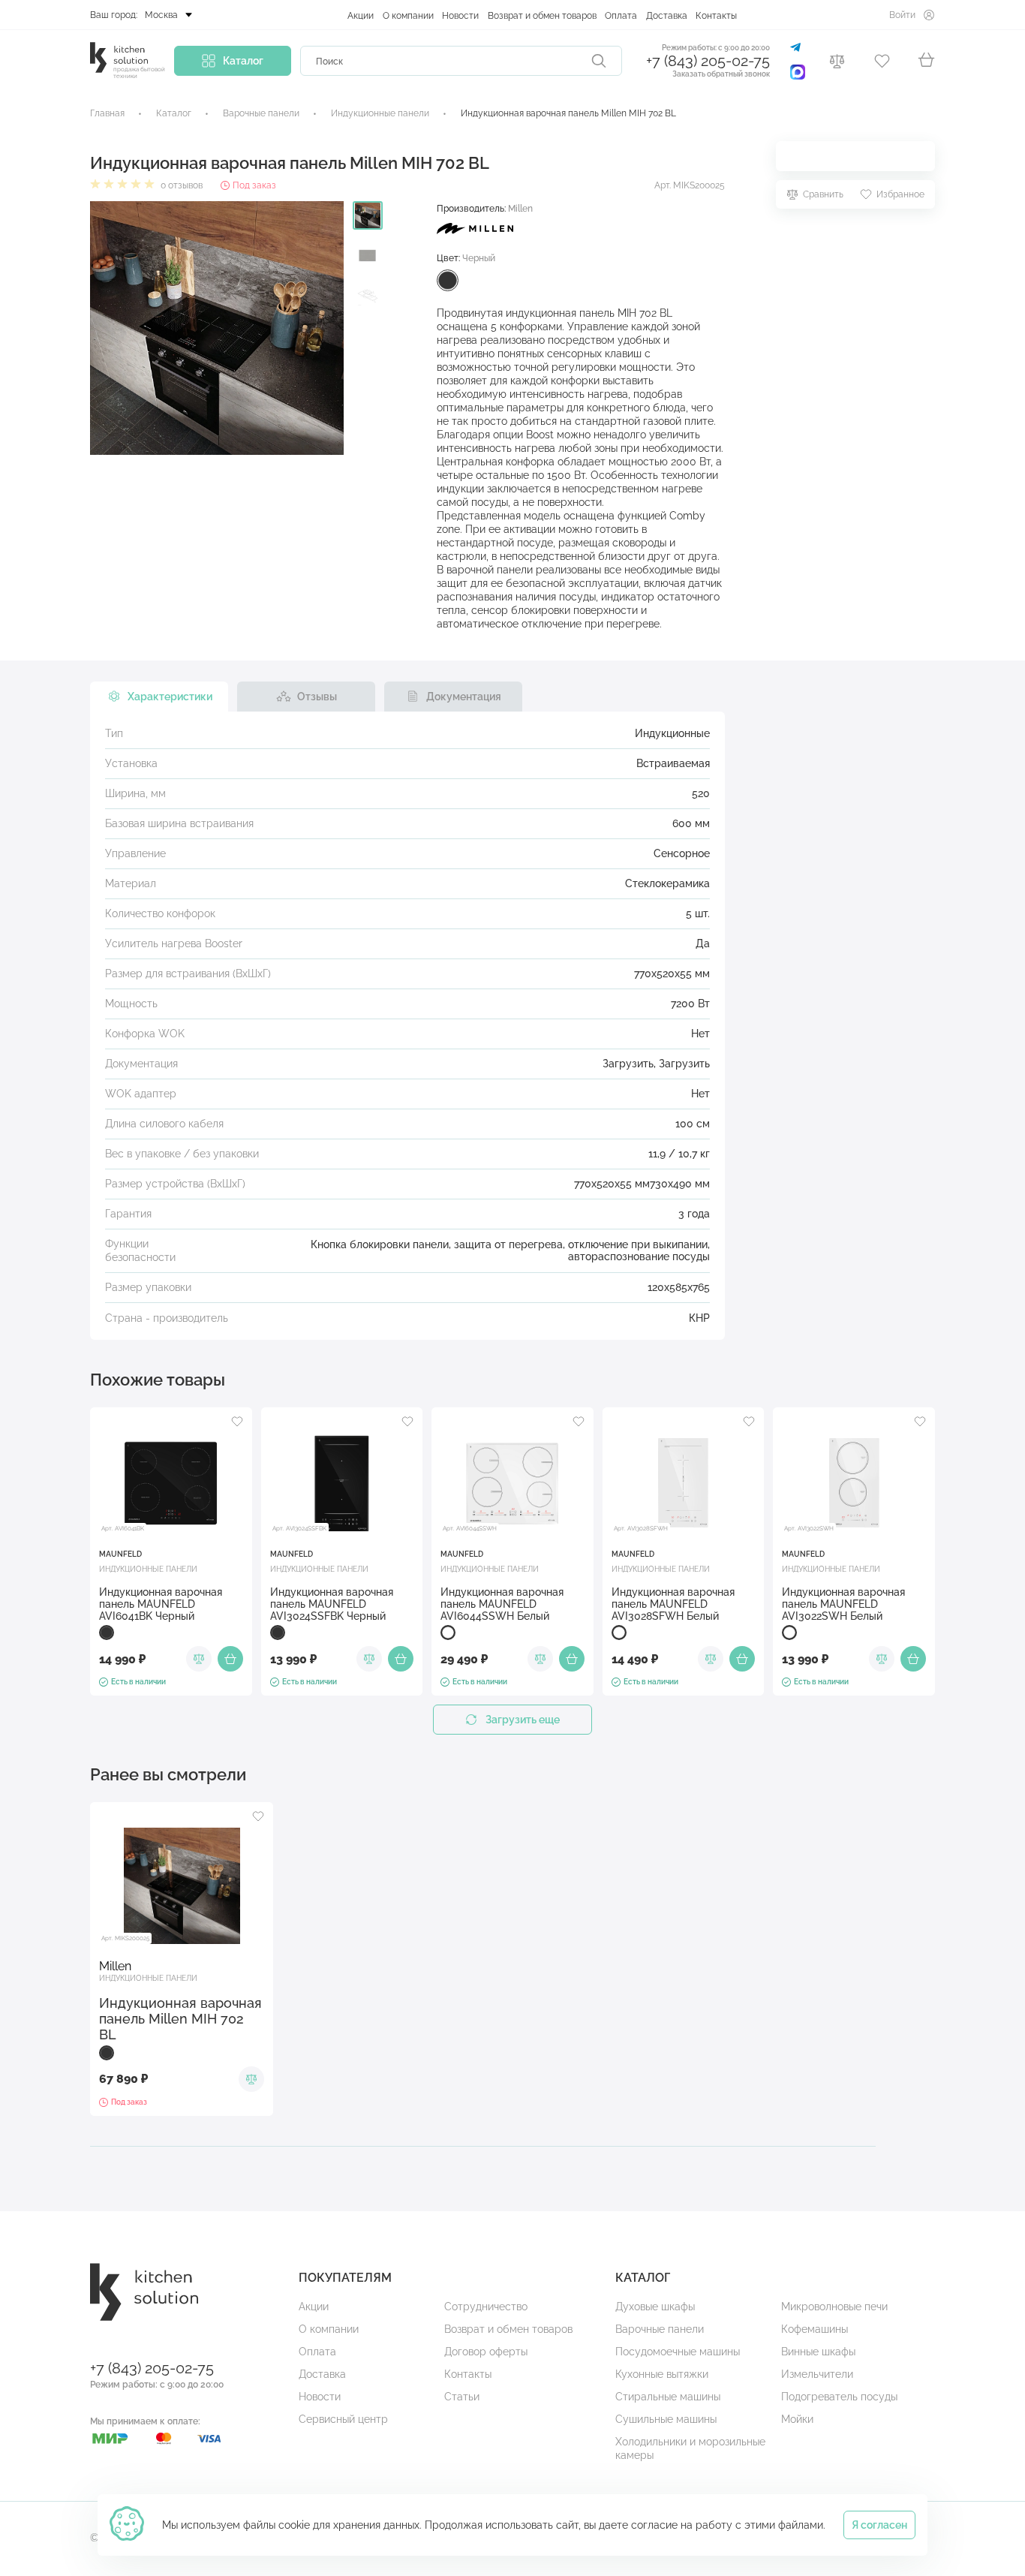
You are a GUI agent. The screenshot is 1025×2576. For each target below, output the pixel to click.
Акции (361, 16)
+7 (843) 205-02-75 (708, 61)
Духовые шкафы (655, 2307)
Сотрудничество (486, 2307)
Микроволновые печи (834, 2307)
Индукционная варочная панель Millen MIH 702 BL (180, 2019)
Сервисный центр (343, 2419)
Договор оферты (486, 2352)
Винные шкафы (818, 2352)
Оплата (621, 16)
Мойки (797, 2419)
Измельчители (817, 2374)
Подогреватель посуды (839, 2397)
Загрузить (628, 1064)
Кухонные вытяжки (662, 2374)
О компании (408, 16)
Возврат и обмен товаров (542, 16)
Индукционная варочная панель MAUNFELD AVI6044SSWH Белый (502, 1604)
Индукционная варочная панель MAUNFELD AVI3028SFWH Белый (673, 1604)
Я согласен (879, 2525)
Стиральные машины (668, 2397)
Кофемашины (815, 2329)
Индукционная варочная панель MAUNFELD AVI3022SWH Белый (843, 1604)
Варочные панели (660, 2329)
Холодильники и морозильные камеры (690, 2448)
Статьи (462, 2397)
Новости (460, 16)
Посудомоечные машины (678, 2352)
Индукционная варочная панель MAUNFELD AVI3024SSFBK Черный (332, 1604)
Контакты (716, 16)
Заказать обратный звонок (721, 74)
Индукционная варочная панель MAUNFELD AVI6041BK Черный (161, 1604)
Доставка (667, 16)
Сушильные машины (666, 2419)
